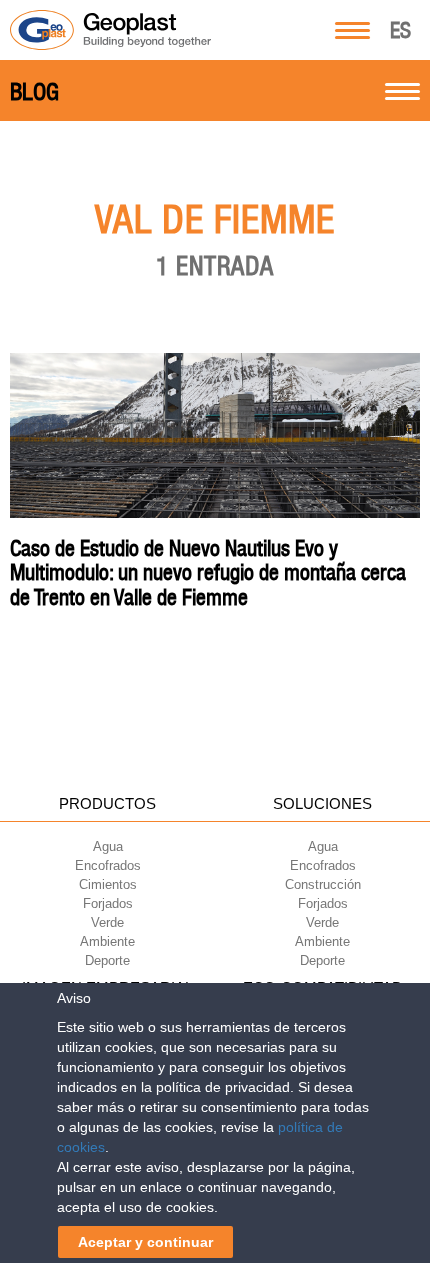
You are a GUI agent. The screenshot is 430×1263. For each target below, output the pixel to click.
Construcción (323, 884)
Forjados (108, 903)
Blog (34, 92)
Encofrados (108, 865)
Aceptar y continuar (145, 1242)
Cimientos (108, 884)
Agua (108, 846)
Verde (107, 922)
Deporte (107, 960)
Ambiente (107, 941)
